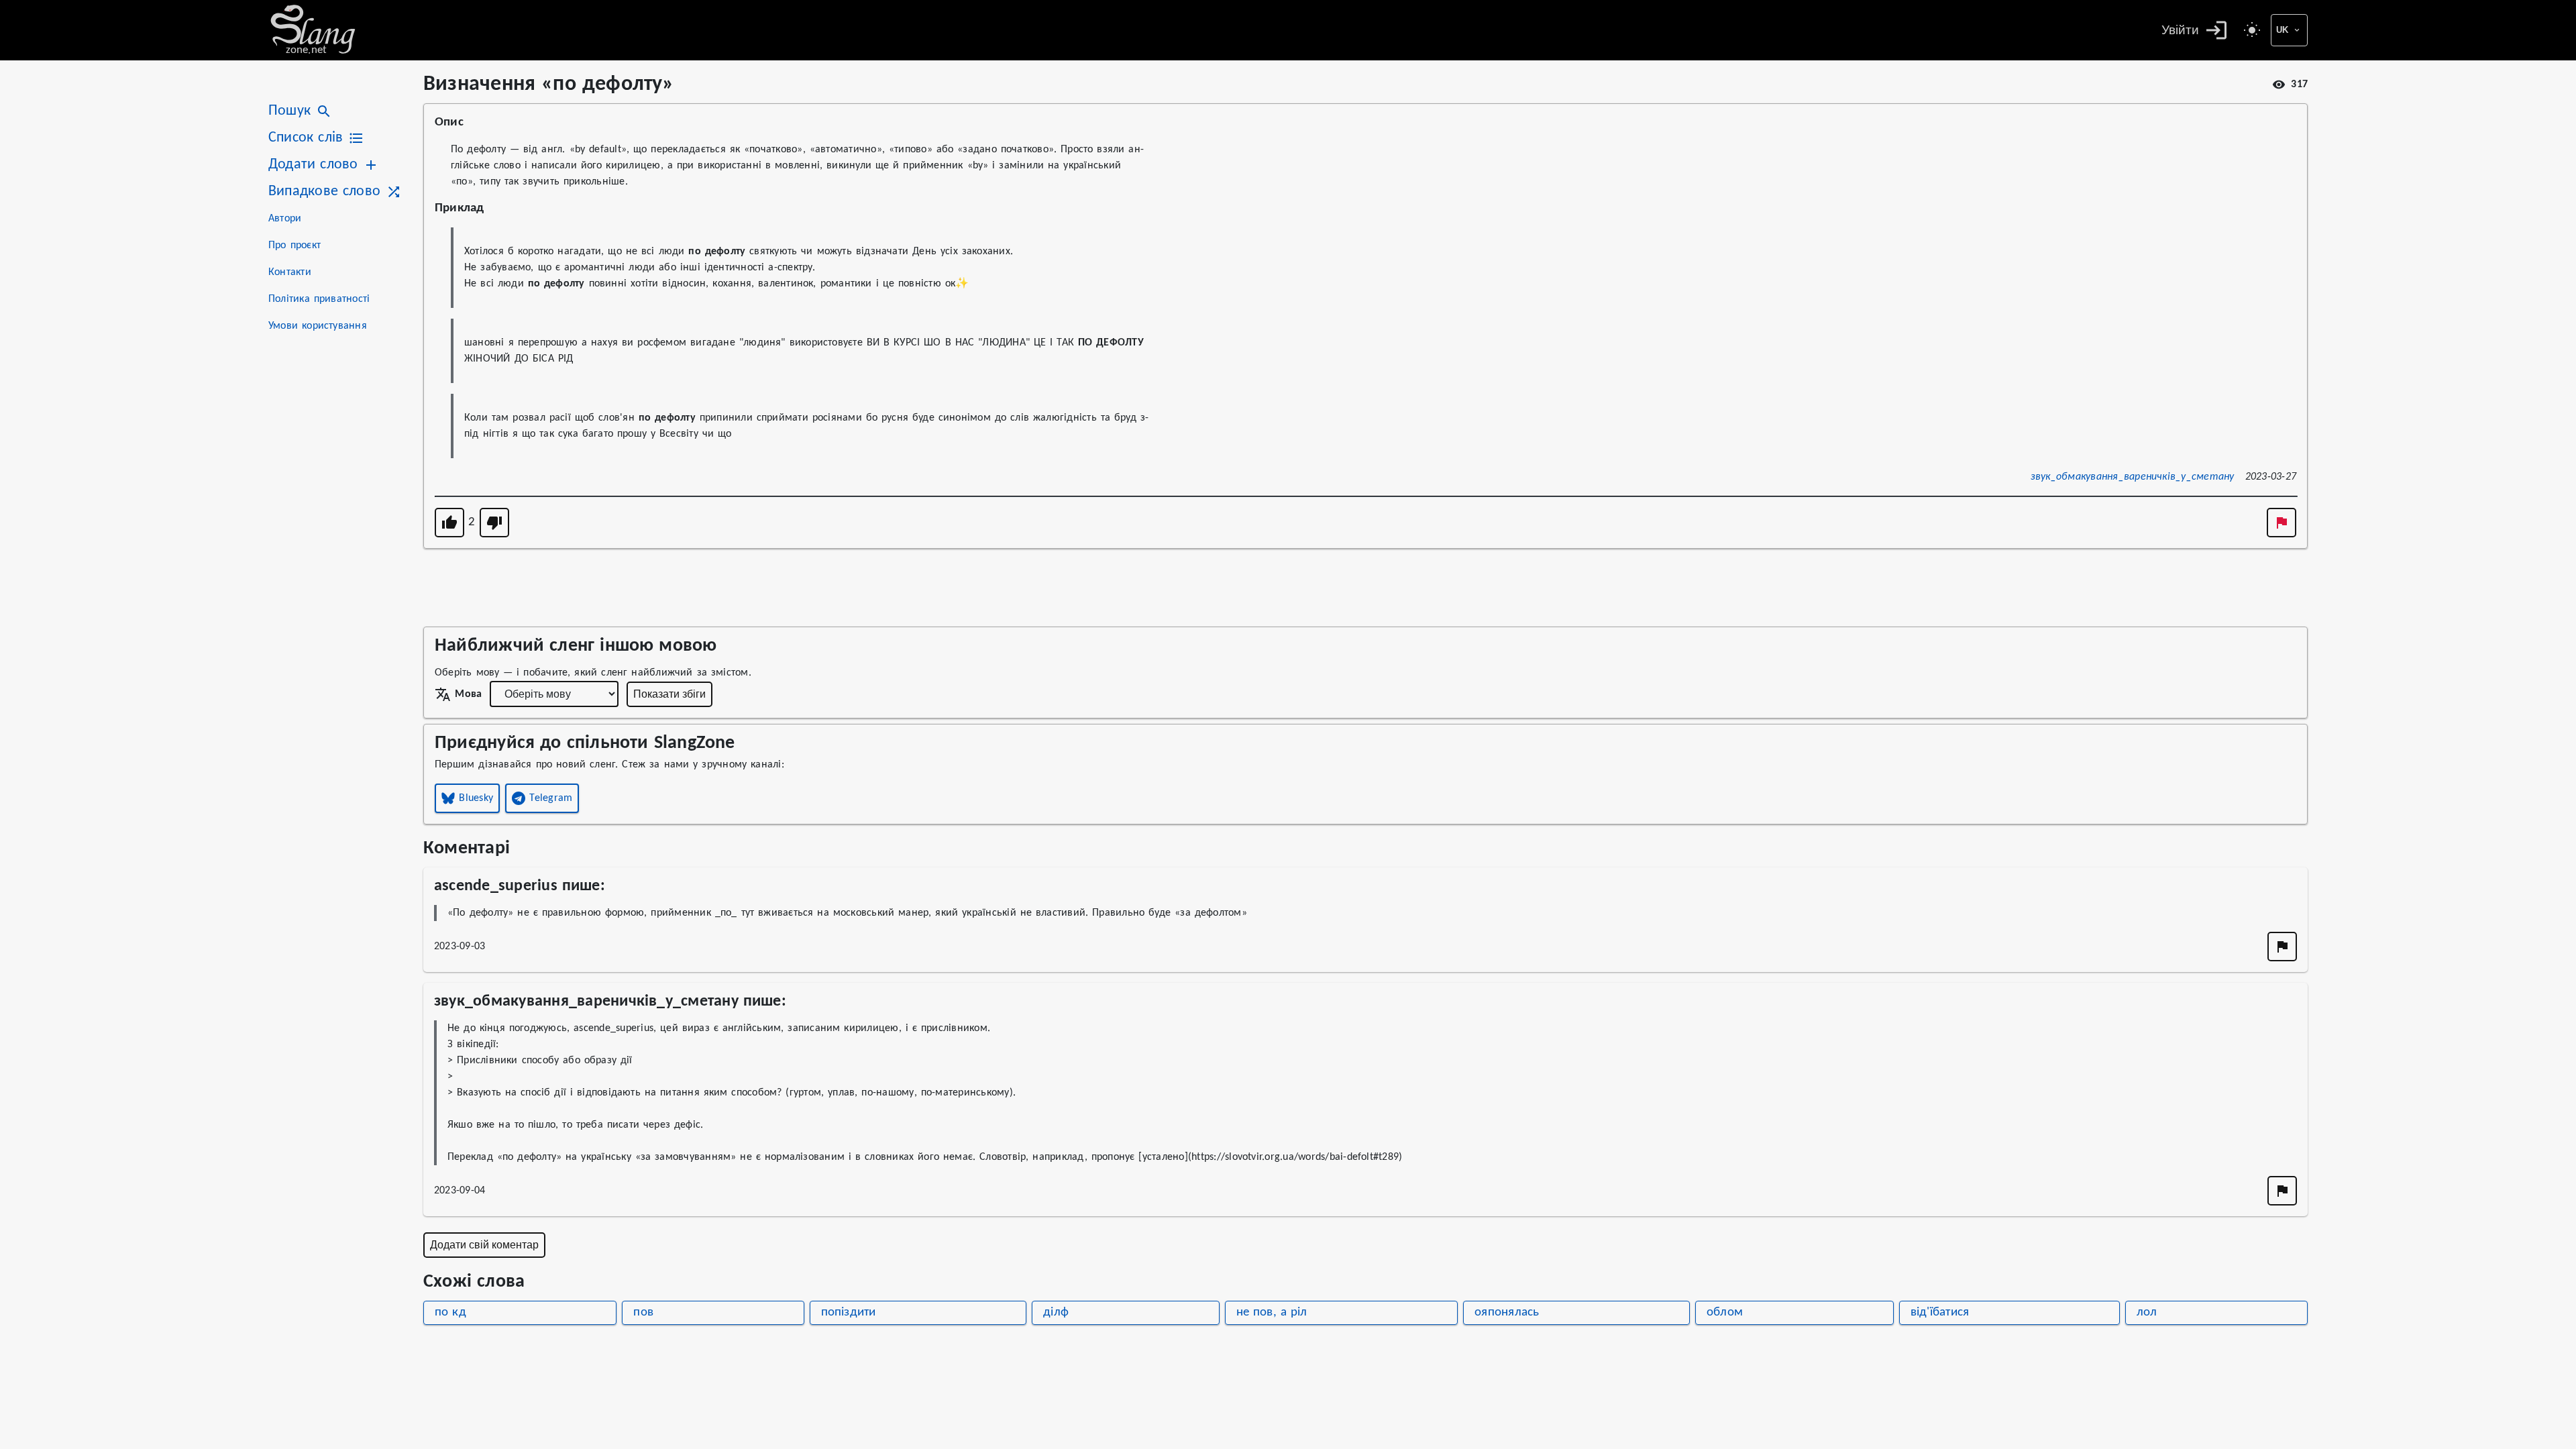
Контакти (290, 272)
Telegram (551, 798)
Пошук (289, 111)
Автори (285, 219)
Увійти (2180, 30)
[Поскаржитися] (2282, 523)
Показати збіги (669, 694)
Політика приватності (319, 299)
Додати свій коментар (484, 1245)
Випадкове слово (324, 192)
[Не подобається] (494, 523)
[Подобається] (449, 523)
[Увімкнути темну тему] (2252, 30)
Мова (468, 694)
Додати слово (313, 165)
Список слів (306, 138)
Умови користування (318, 326)
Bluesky (476, 798)
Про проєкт (294, 246)
